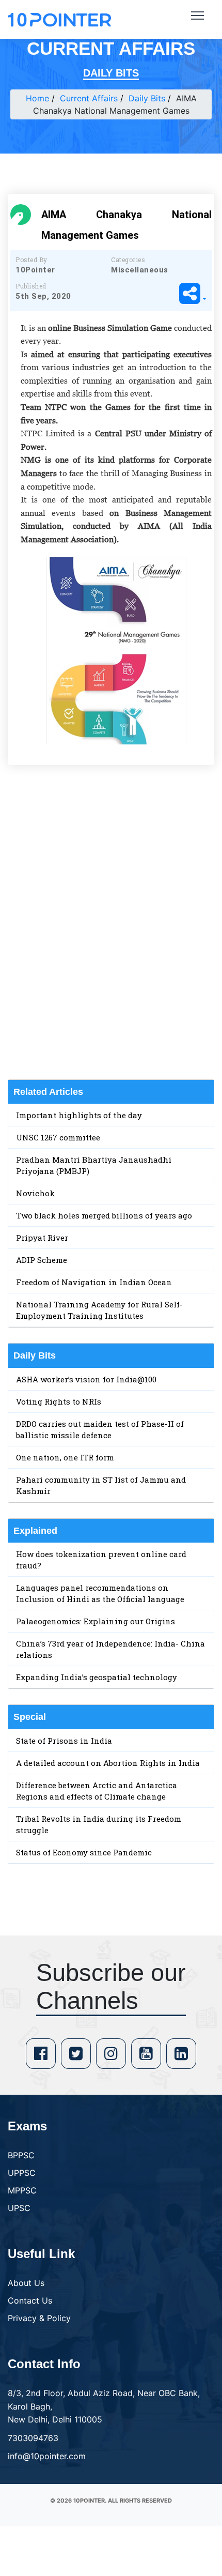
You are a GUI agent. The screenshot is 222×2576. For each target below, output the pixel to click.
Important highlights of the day (79, 1115)
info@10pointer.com (47, 2456)
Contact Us (30, 2300)
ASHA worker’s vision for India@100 (86, 1379)
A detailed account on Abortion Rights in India (108, 1763)
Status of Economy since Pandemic (84, 1852)
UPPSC (22, 2173)
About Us (26, 2283)
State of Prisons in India (64, 1741)
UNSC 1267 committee (58, 1137)
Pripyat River (42, 1238)
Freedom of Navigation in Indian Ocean (94, 1282)
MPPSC (22, 2190)
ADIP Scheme (42, 1260)
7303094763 (33, 2438)
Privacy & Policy (39, 2318)
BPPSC (21, 2155)
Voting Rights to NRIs (59, 1401)
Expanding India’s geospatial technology (97, 1677)
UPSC (19, 2208)
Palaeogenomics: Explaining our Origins (96, 1621)
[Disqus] (111, 922)
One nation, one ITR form (65, 1457)
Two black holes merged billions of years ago (104, 1215)
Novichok (35, 1193)
